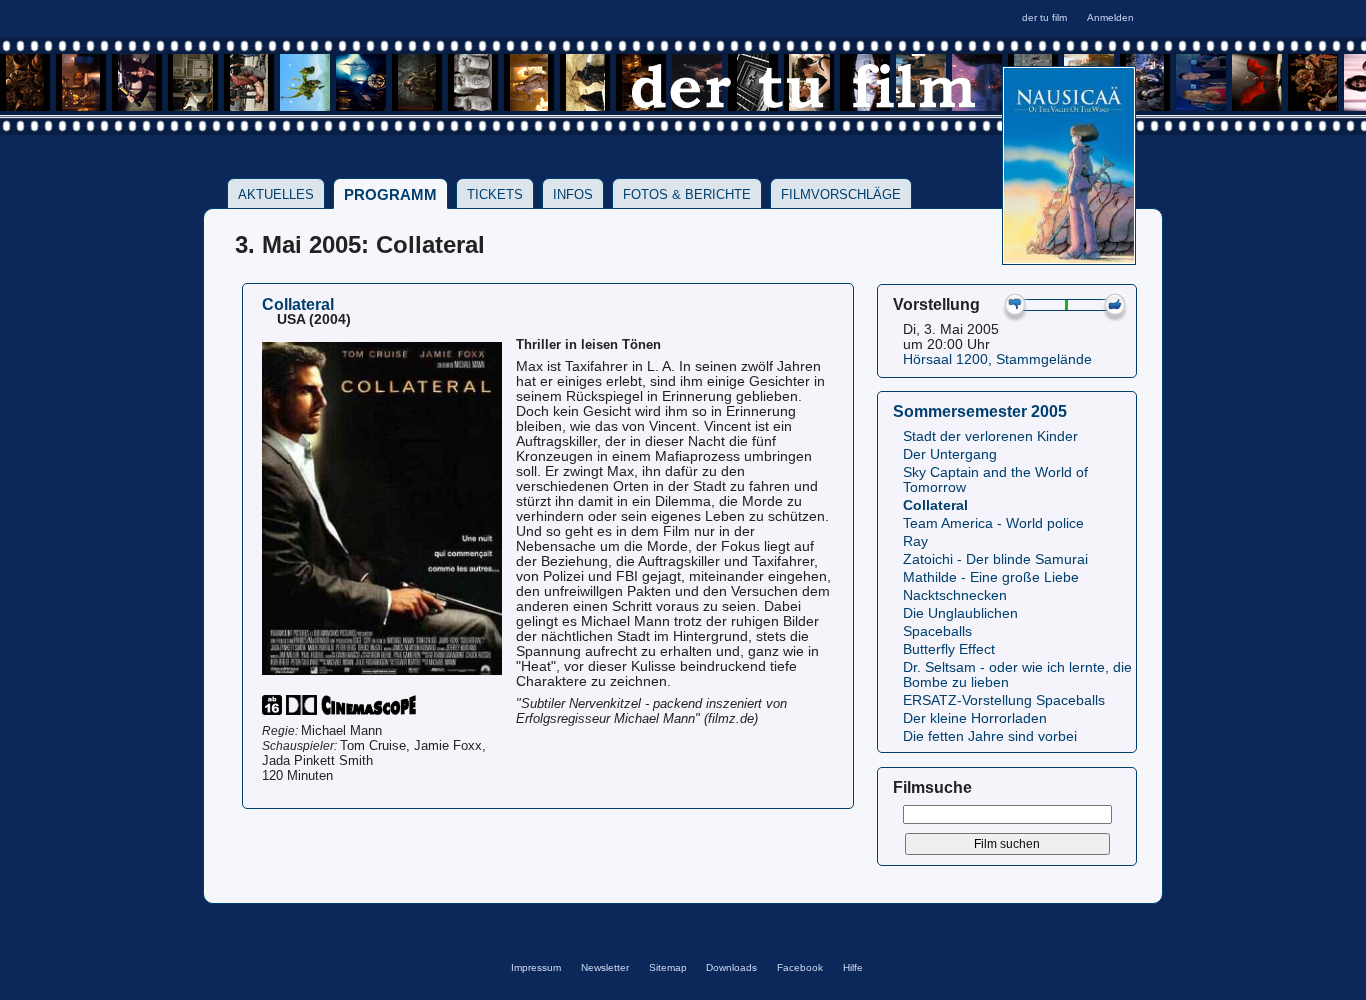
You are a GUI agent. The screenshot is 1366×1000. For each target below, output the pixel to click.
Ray (915, 541)
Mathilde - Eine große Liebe (991, 577)
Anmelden (1110, 17)
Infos (573, 194)
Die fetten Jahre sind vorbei (990, 736)
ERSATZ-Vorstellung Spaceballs (1004, 700)
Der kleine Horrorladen (975, 718)
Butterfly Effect (949, 649)
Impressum (536, 967)
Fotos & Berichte (687, 194)
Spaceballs (937, 631)
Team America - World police (993, 523)
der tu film (1044, 17)
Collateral (935, 505)
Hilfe (853, 967)
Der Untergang (950, 454)
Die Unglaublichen (960, 613)
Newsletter (605, 967)
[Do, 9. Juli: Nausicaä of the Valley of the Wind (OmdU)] (1069, 258)
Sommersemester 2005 (980, 411)
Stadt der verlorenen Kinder (990, 436)
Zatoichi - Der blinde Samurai (995, 559)
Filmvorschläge (841, 194)
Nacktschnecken (955, 595)
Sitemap (668, 967)
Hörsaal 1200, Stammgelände (997, 359)
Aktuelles (276, 194)
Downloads (731, 967)
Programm (390, 194)
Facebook (800, 967)
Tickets (495, 194)
